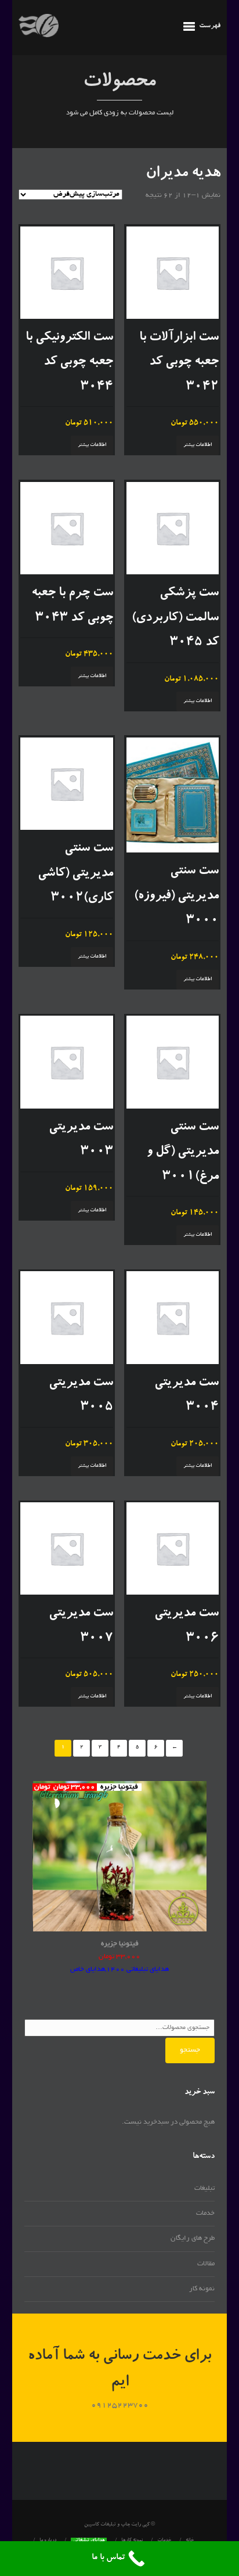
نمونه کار (202, 2289)
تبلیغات (204, 2188)
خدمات (205, 2213)
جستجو (190, 2050)
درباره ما (48, 2541)
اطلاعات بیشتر (198, 445)
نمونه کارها (132, 2541)
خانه (190, 2541)
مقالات (206, 2264)
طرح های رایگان (193, 2238)
